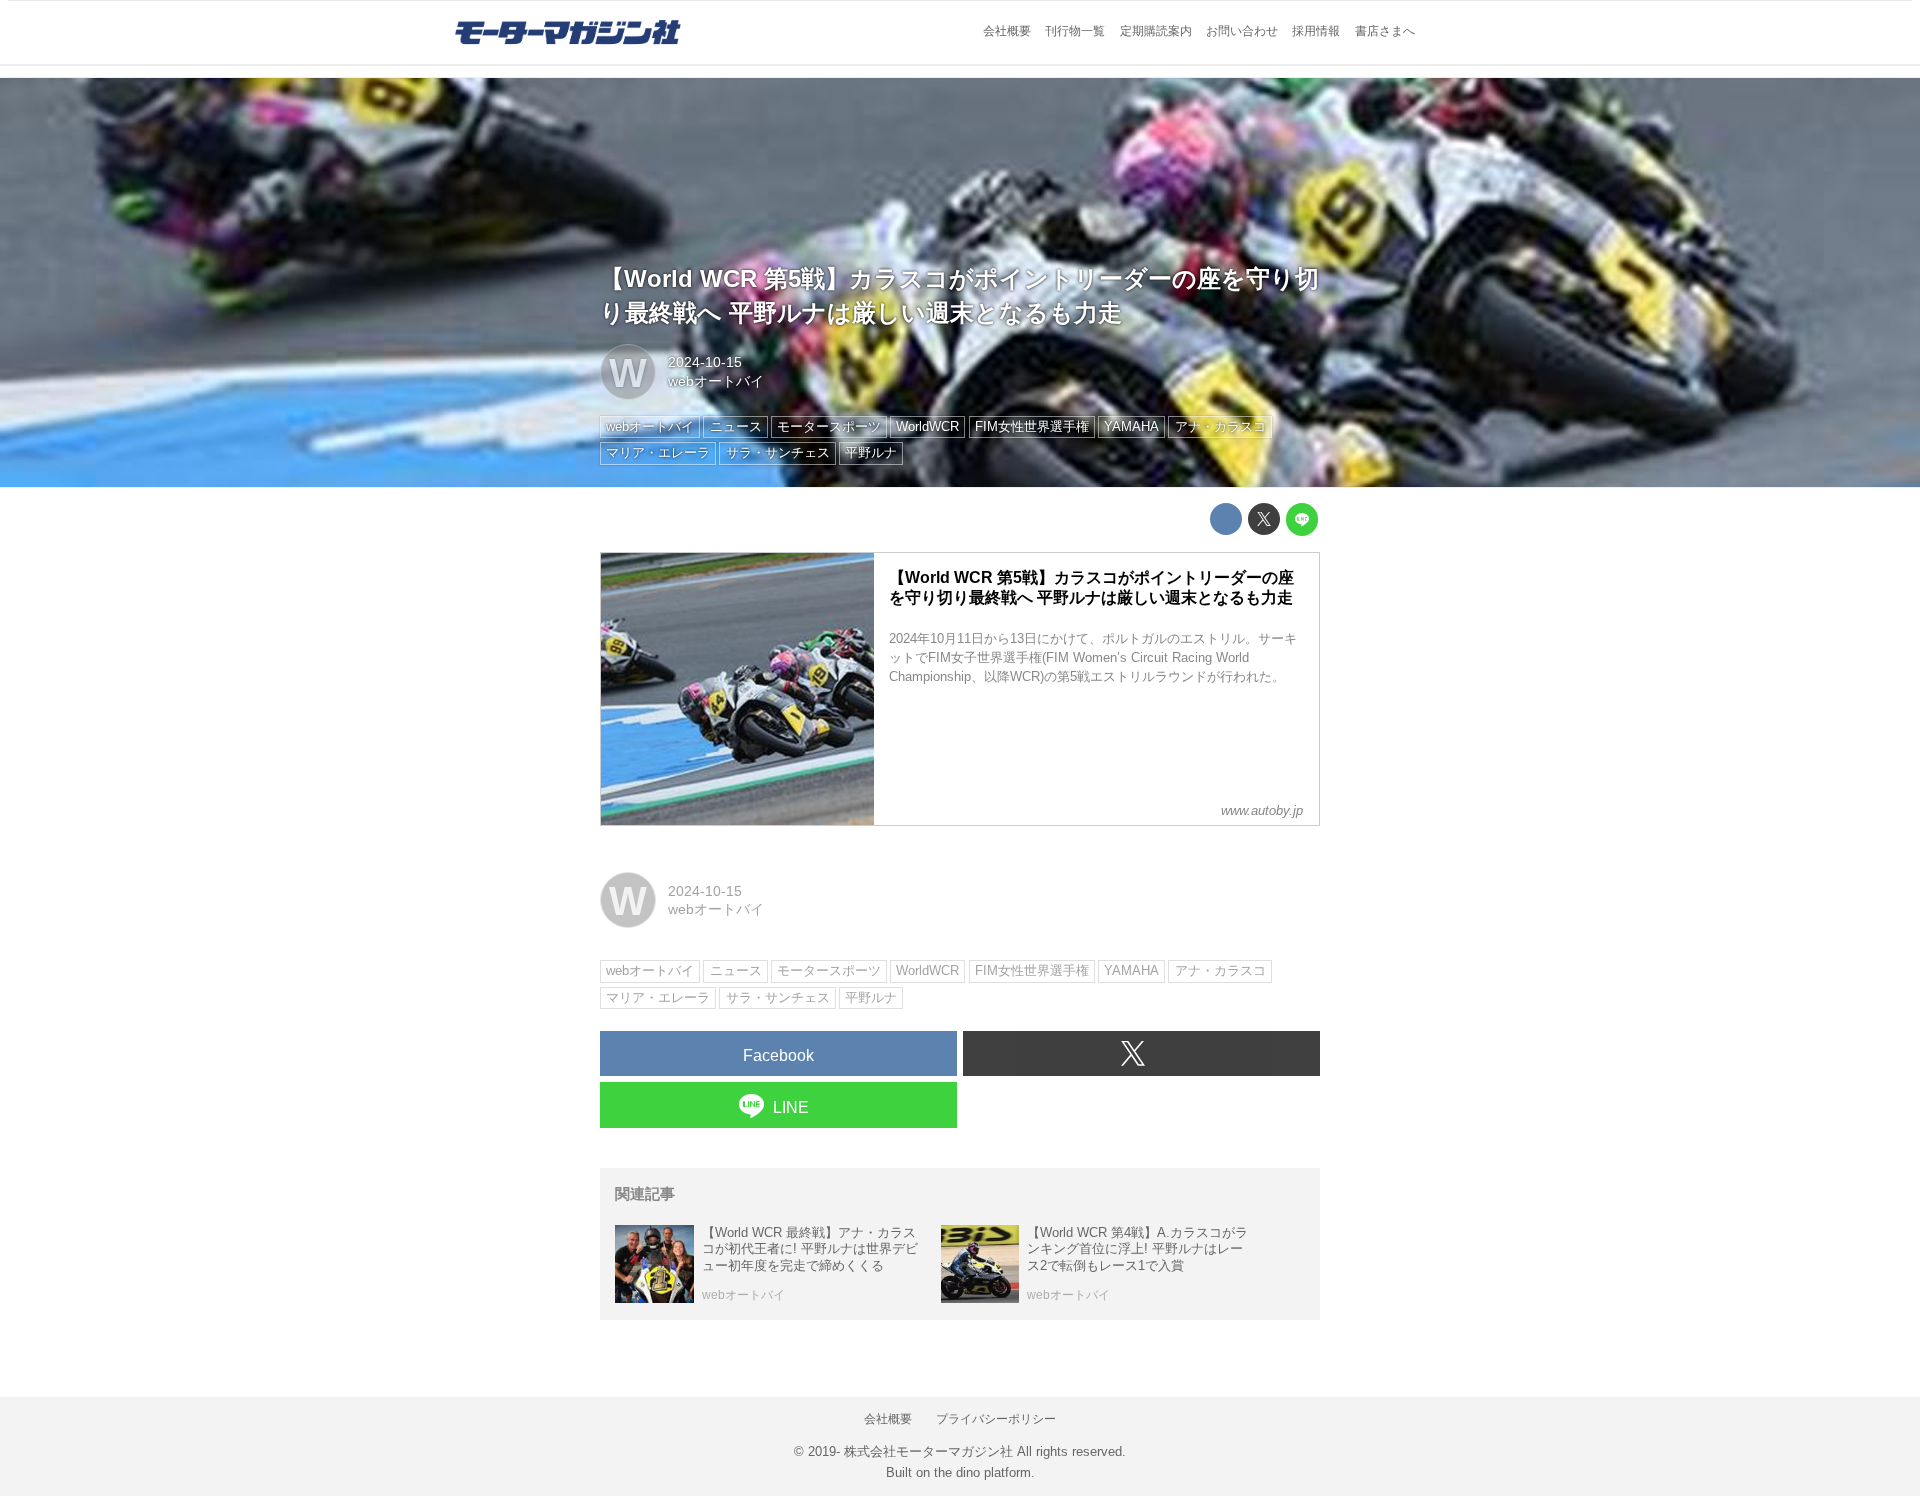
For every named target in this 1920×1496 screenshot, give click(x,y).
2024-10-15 (705, 362)
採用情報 (1316, 31)
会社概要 (1007, 31)
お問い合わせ (1242, 31)
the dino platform (982, 1472)
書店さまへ (1385, 31)
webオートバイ (716, 381)
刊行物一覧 (1075, 31)
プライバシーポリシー (996, 1419)
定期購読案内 (1156, 31)
